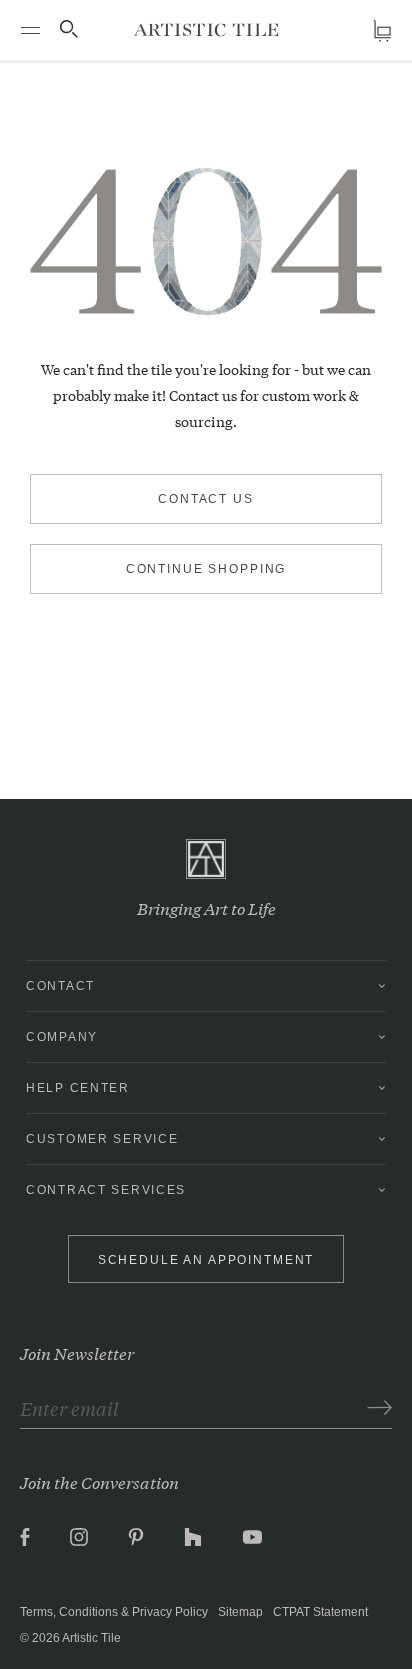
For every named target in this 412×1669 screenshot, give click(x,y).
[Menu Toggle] (30, 30)
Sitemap (240, 1612)
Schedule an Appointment (206, 1260)
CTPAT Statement (320, 1612)
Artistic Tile (91, 1638)
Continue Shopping (206, 569)
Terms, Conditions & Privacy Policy (114, 1612)
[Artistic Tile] (206, 29)
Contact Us (206, 499)
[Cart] (382, 30)
